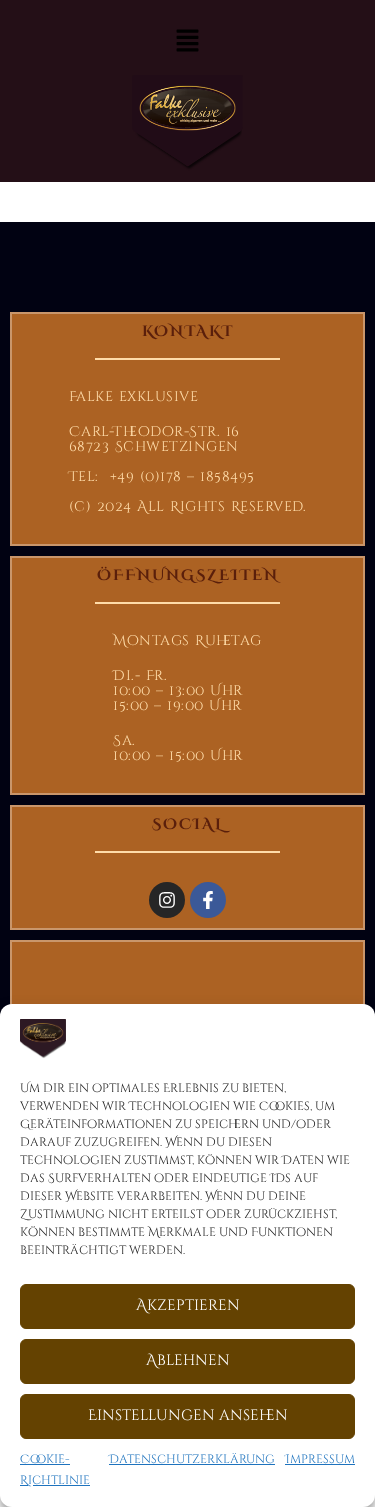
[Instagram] (167, 900)
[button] (187, 42)
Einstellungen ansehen (188, 1415)
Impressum (320, 1459)
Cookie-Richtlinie (55, 1470)
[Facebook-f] (208, 900)
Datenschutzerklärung (192, 1459)
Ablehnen (188, 1360)
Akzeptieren (188, 1305)
